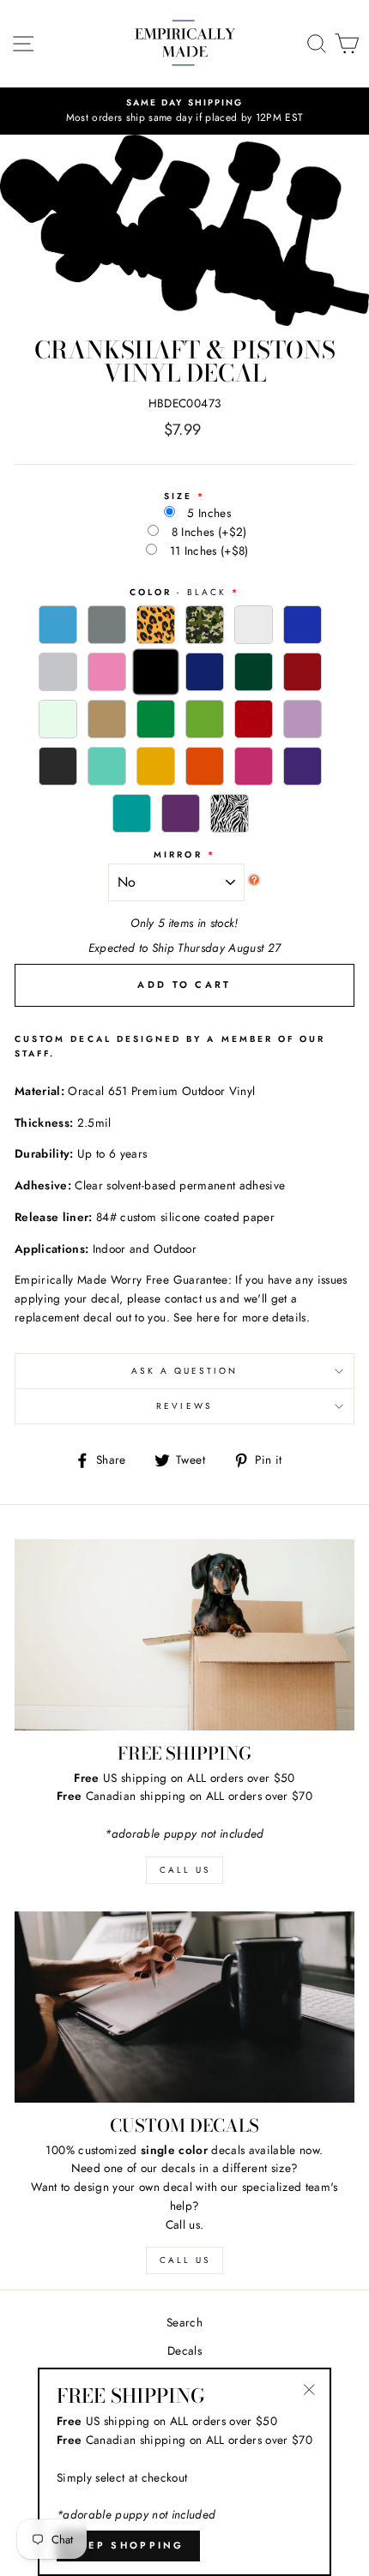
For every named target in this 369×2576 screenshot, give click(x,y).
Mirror (178, 855)
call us (185, 1870)
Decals (184, 2350)
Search (184, 2322)
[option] (184, 111)
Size (178, 496)
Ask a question (185, 1371)
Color (178, 592)
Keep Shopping (128, 2545)
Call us (185, 2260)
